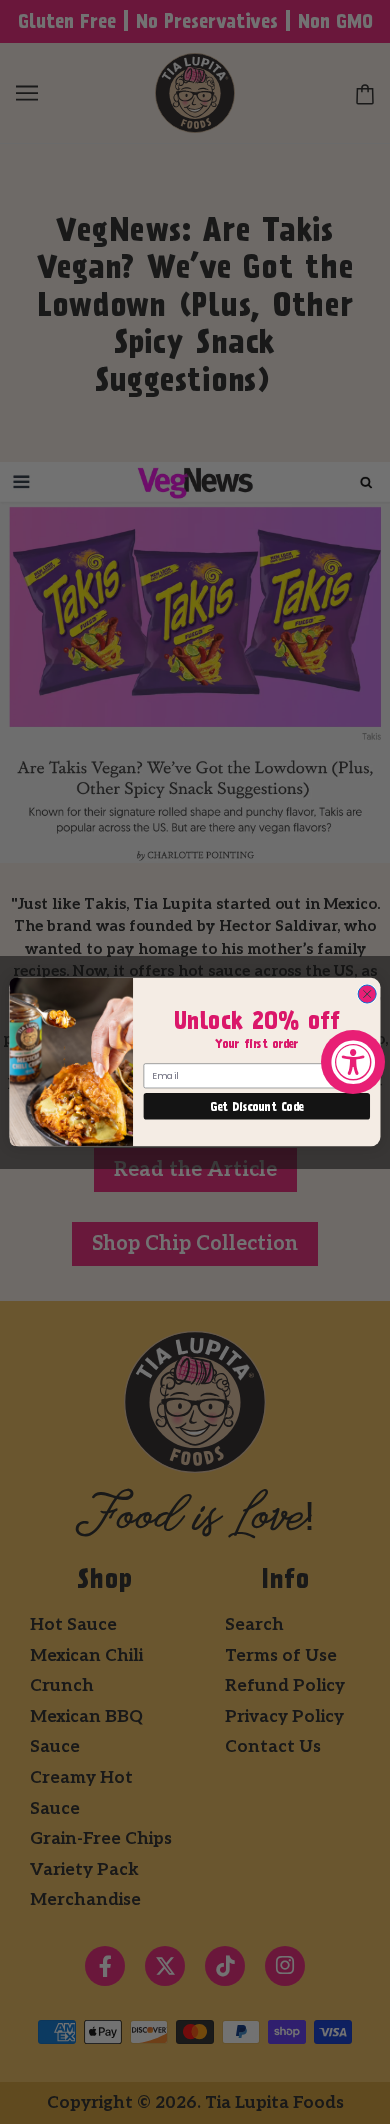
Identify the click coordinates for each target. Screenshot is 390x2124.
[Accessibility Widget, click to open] (353, 1062)
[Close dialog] (367, 994)
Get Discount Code (256, 1106)
